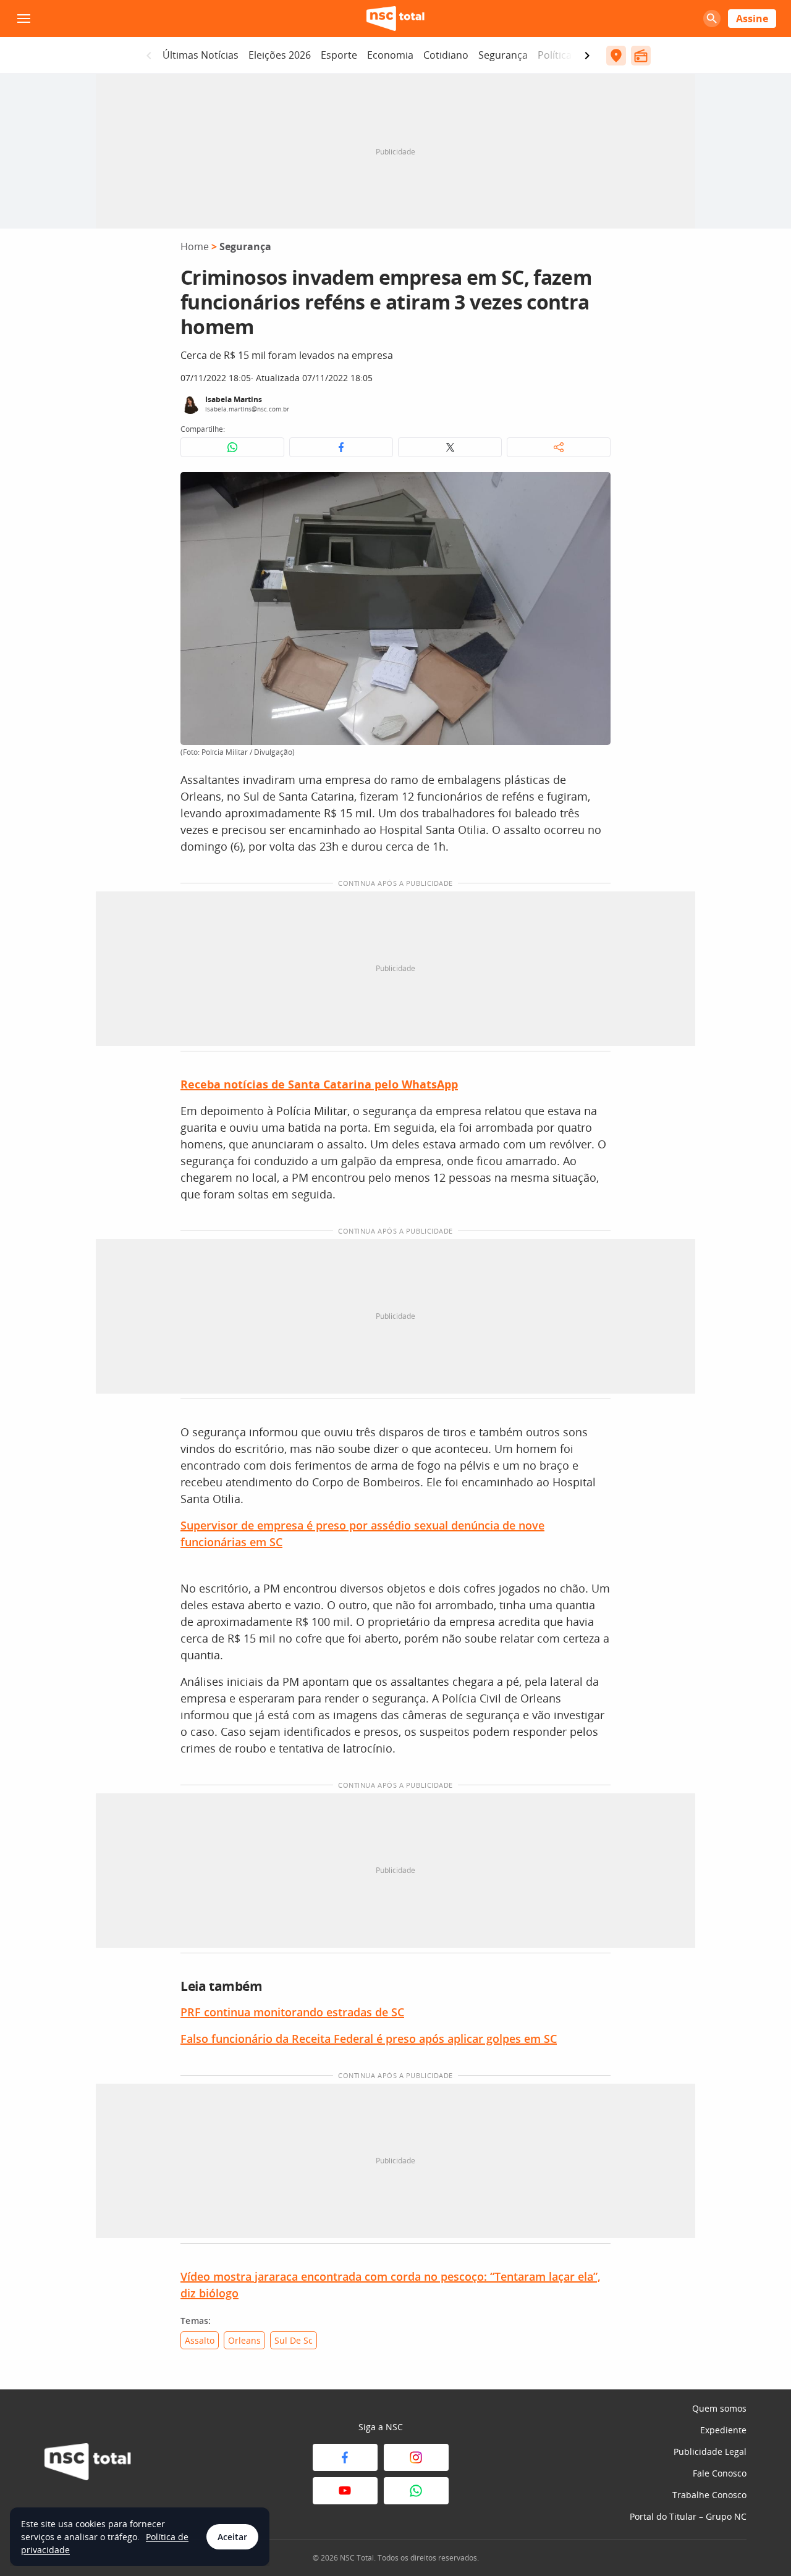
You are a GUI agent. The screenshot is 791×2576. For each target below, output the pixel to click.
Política (555, 55)
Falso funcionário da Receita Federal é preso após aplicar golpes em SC (369, 2039)
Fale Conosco (720, 2473)
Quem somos (719, 2408)
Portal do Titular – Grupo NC (688, 2516)
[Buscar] (712, 19)
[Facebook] (345, 2457)
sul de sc (294, 2340)
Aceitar (232, 2537)
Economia (390, 55)
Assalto (200, 2340)
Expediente (723, 2430)
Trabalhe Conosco (709, 2495)
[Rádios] (641, 56)
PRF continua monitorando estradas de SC (292, 2012)
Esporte (339, 55)
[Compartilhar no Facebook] (341, 447)
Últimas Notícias (201, 55)
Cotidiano (446, 55)
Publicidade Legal (710, 2452)
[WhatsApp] (416, 2491)
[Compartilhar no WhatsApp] (232, 447)
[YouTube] (345, 2491)
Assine (752, 19)
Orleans (244, 2340)
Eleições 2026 (280, 55)
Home (195, 246)
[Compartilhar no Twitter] (450, 447)
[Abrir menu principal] (23, 19)
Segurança (503, 55)
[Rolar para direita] (587, 56)
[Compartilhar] (559, 447)
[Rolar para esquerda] (149, 56)
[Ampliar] (594, 488)
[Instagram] (416, 2457)
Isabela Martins (234, 399)
